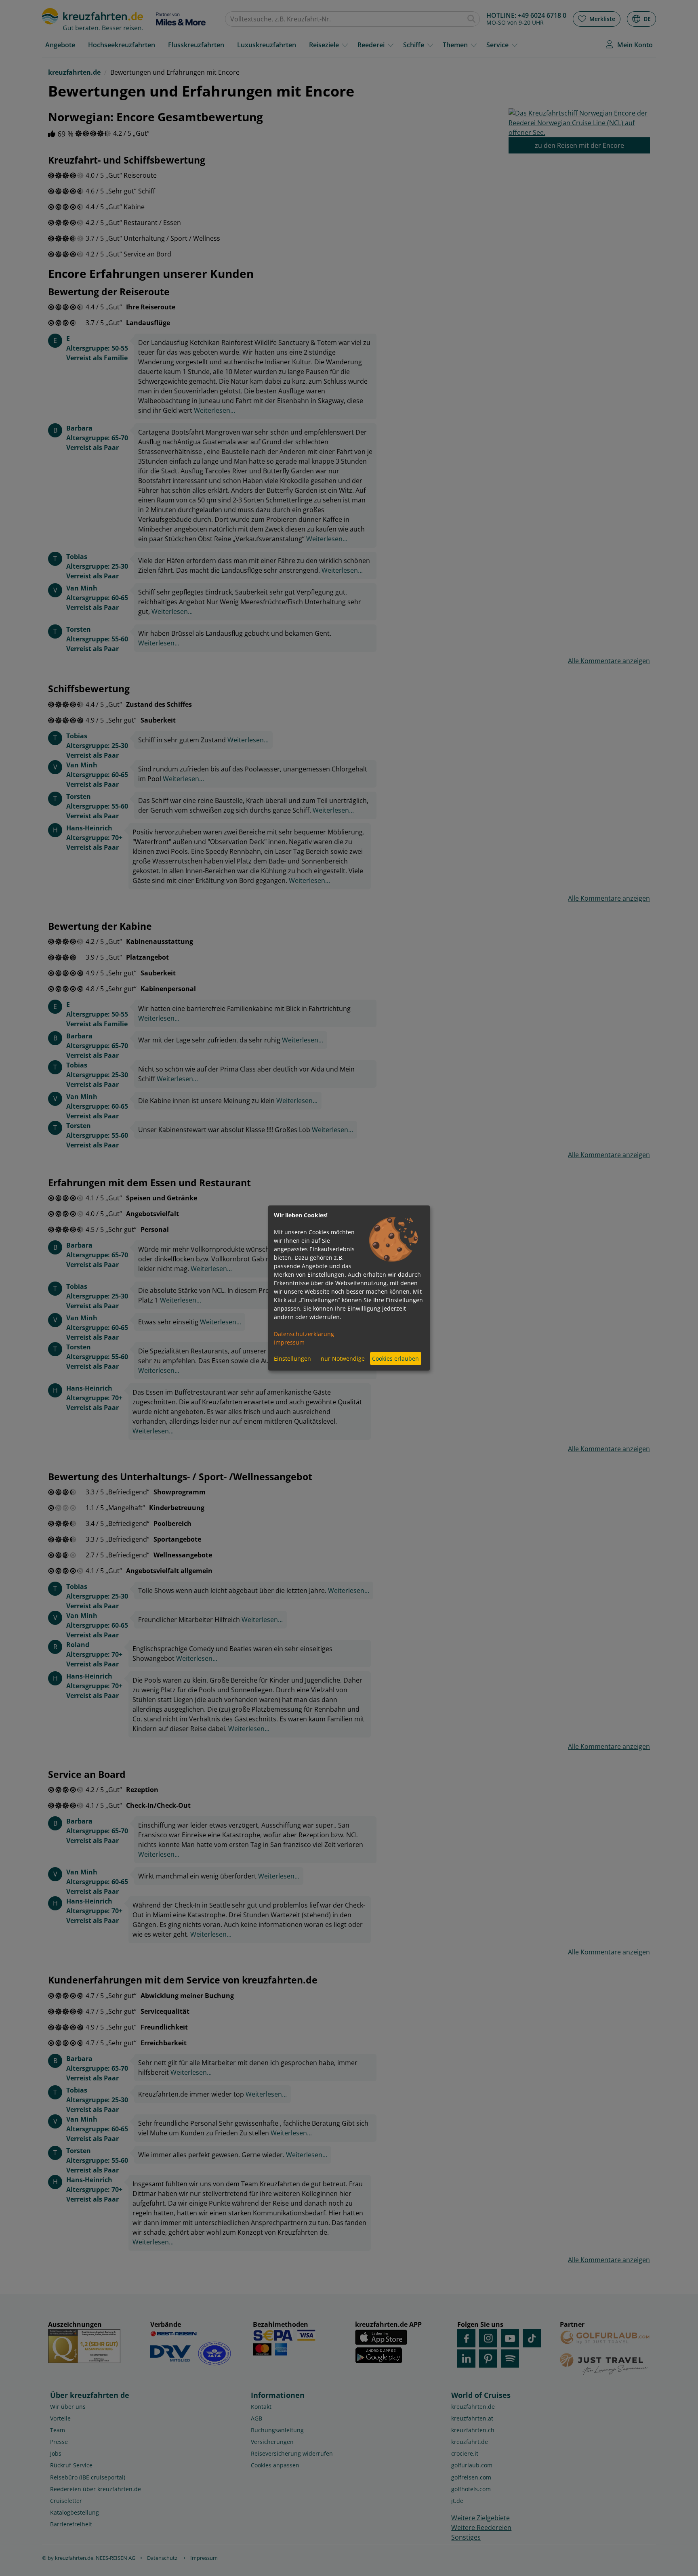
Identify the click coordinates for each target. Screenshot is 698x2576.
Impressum (289, 1342)
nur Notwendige (343, 1358)
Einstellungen (292, 1358)
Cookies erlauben (395, 1358)
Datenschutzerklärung (304, 1333)
